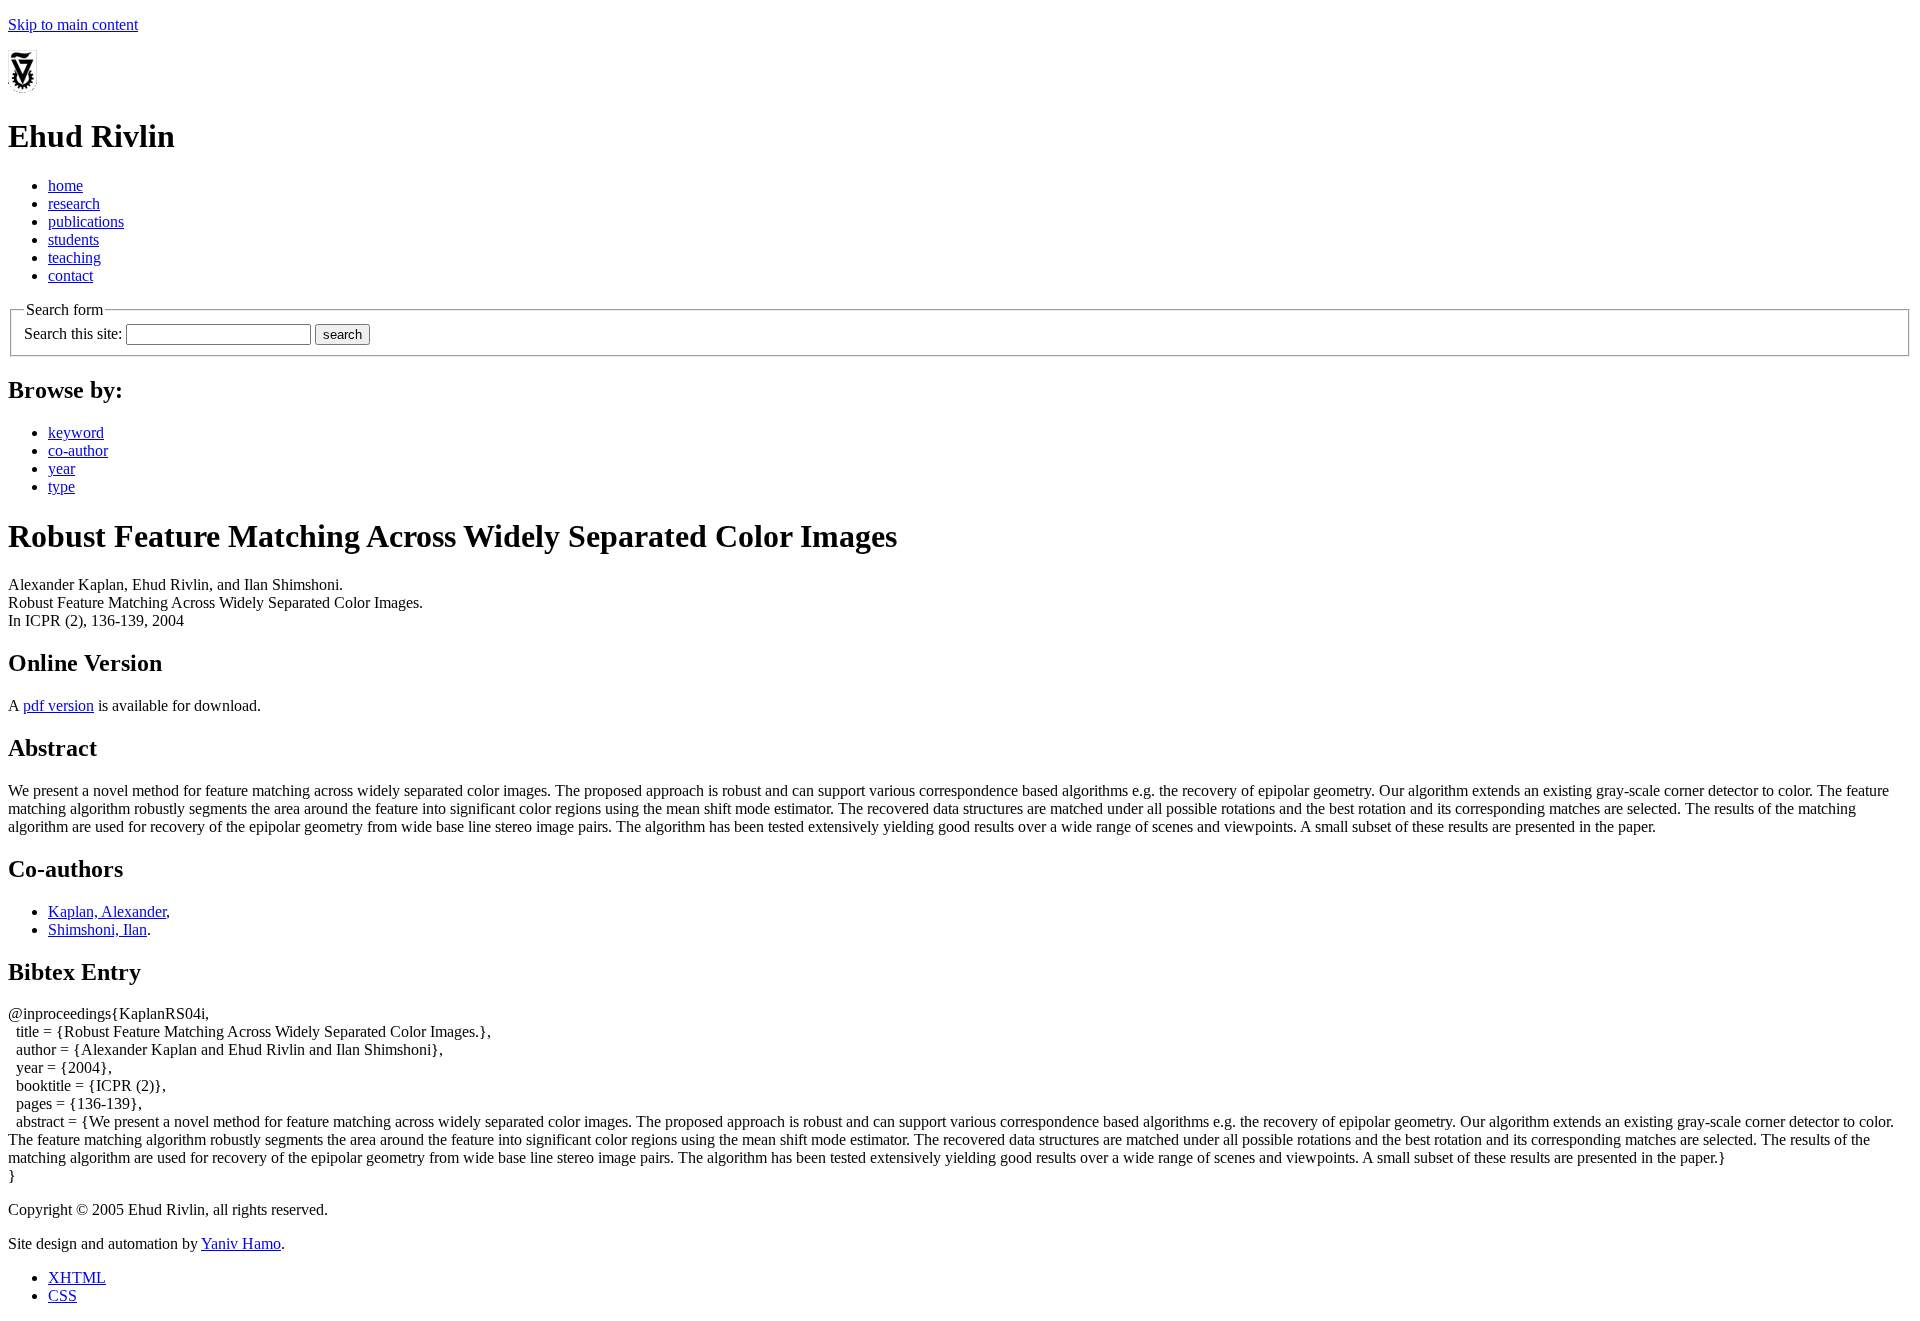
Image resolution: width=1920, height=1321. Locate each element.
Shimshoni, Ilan (97, 929)
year (61, 468)
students (73, 239)
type (61, 486)
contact (70, 275)
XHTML (77, 1277)
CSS (62, 1295)
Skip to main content (73, 24)
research (74, 203)
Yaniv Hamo (241, 1243)
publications (86, 221)
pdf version (58, 705)
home (65, 185)
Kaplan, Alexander (107, 911)
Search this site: (73, 333)
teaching (74, 257)
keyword (76, 432)
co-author (78, 450)
